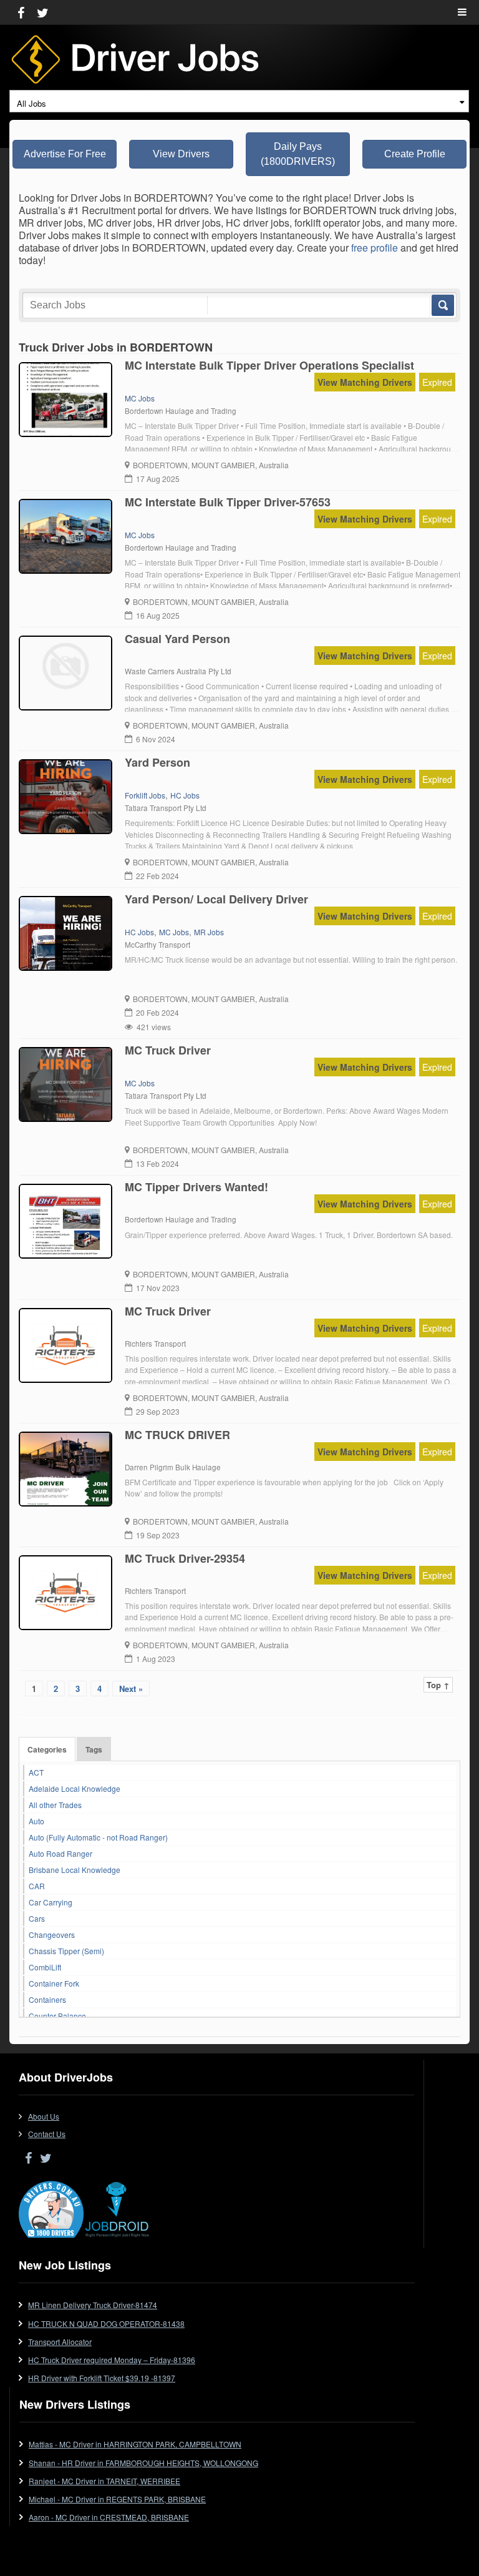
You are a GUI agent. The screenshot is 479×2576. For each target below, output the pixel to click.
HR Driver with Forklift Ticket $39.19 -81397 (102, 2378)
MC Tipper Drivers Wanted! (196, 1187)
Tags (94, 1749)
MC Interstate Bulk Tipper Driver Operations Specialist (269, 365)
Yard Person (157, 762)
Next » (131, 1689)
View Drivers (181, 154)
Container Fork (54, 1983)
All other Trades (55, 1805)
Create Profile (415, 154)
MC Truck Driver (168, 1050)
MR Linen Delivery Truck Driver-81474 (93, 2305)
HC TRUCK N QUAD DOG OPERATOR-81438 (106, 2323)
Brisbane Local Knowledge (75, 1870)
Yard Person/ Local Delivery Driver (216, 899)
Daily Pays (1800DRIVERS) (298, 154)
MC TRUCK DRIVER (177, 1435)
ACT (36, 1772)
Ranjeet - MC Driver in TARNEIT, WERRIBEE (104, 2481)
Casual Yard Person (177, 639)
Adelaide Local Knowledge (75, 1788)
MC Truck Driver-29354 (185, 1558)
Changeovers (52, 1934)
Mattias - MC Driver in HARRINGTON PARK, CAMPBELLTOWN (135, 2444)
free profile (375, 248)
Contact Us (47, 2134)
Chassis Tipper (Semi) (66, 1951)
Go (442, 305)
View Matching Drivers (365, 382)
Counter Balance (57, 2016)
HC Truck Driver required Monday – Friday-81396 (112, 2360)
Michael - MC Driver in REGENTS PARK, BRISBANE (117, 2499)
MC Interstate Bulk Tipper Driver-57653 (228, 502)
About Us (44, 2116)
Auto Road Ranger (60, 1853)
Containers (47, 1999)
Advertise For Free (65, 154)
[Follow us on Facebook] (21, 12)
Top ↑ (438, 1685)
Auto (36, 1821)
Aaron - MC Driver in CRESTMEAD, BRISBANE (109, 2517)
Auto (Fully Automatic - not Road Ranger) (98, 1837)
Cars (37, 1918)
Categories (47, 1749)
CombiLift (45, 1967)
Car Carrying (51, 1902)
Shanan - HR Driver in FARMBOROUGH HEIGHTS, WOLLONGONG (143, 2463)
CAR (37, 1886)
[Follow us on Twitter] (43, 12)
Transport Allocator (60, 2342)
